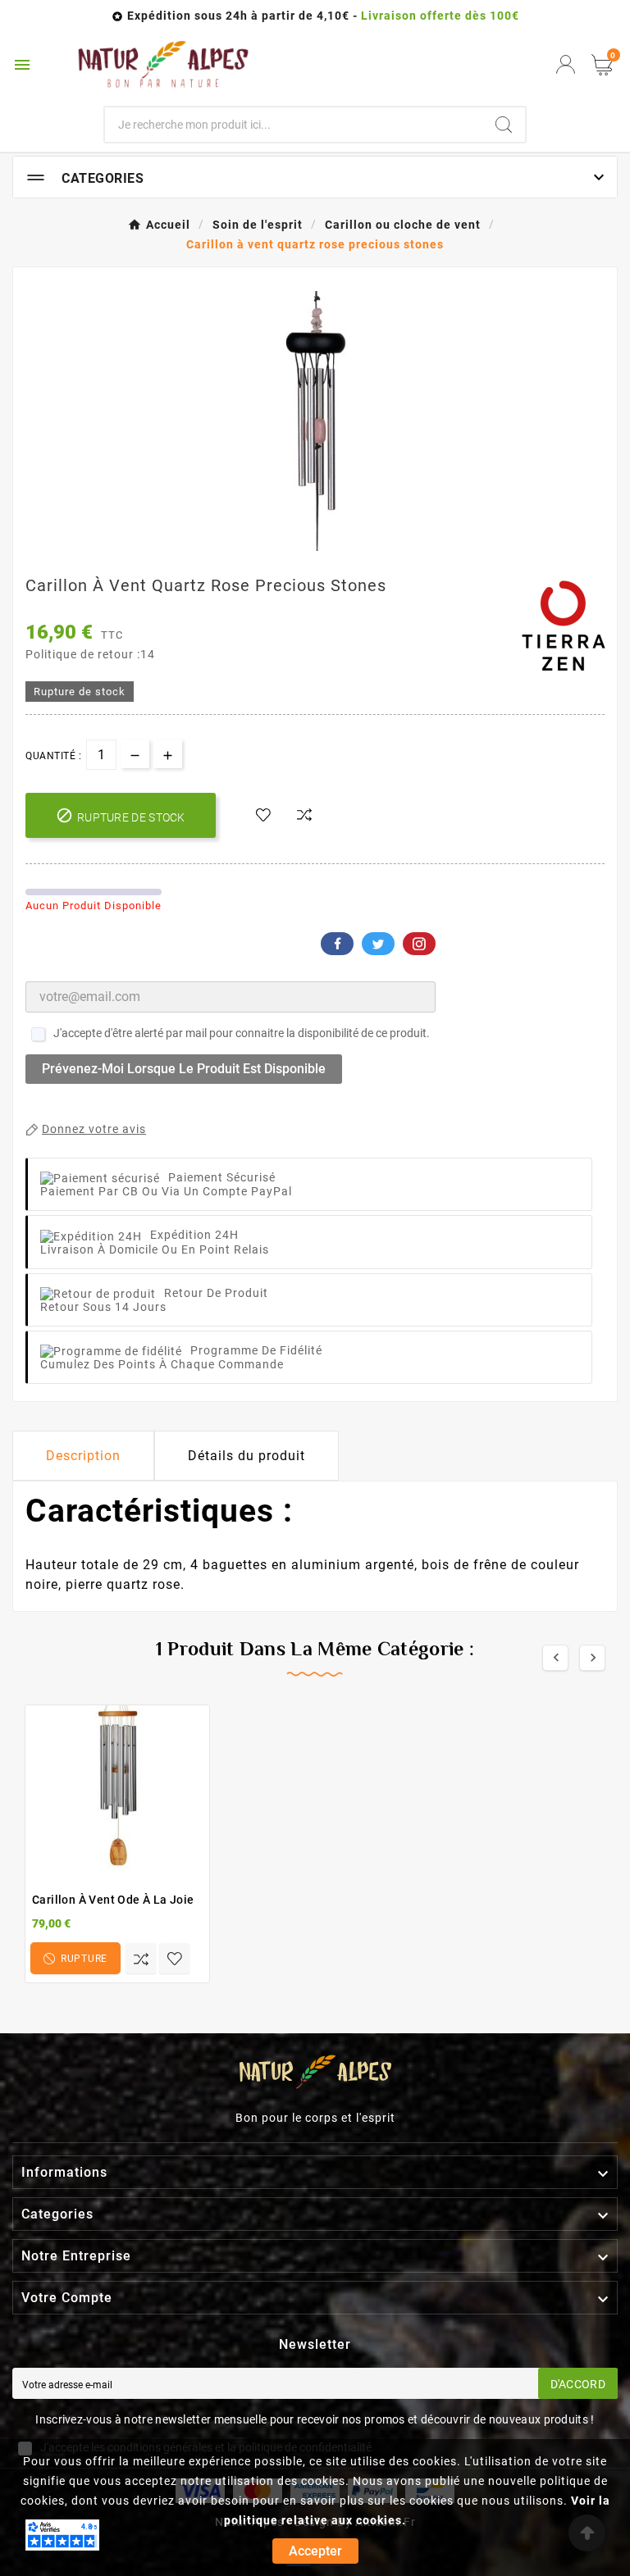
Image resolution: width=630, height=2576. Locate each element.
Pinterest (419, 944)
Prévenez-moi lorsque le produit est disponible (184, 1069)
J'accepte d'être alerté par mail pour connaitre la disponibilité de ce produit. (242, 1033)
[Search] (504, 125)
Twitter (378, 944)
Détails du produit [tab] (247, 1456)
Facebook (337, 944)
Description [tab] (83, 1456)
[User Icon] (566, 64)
